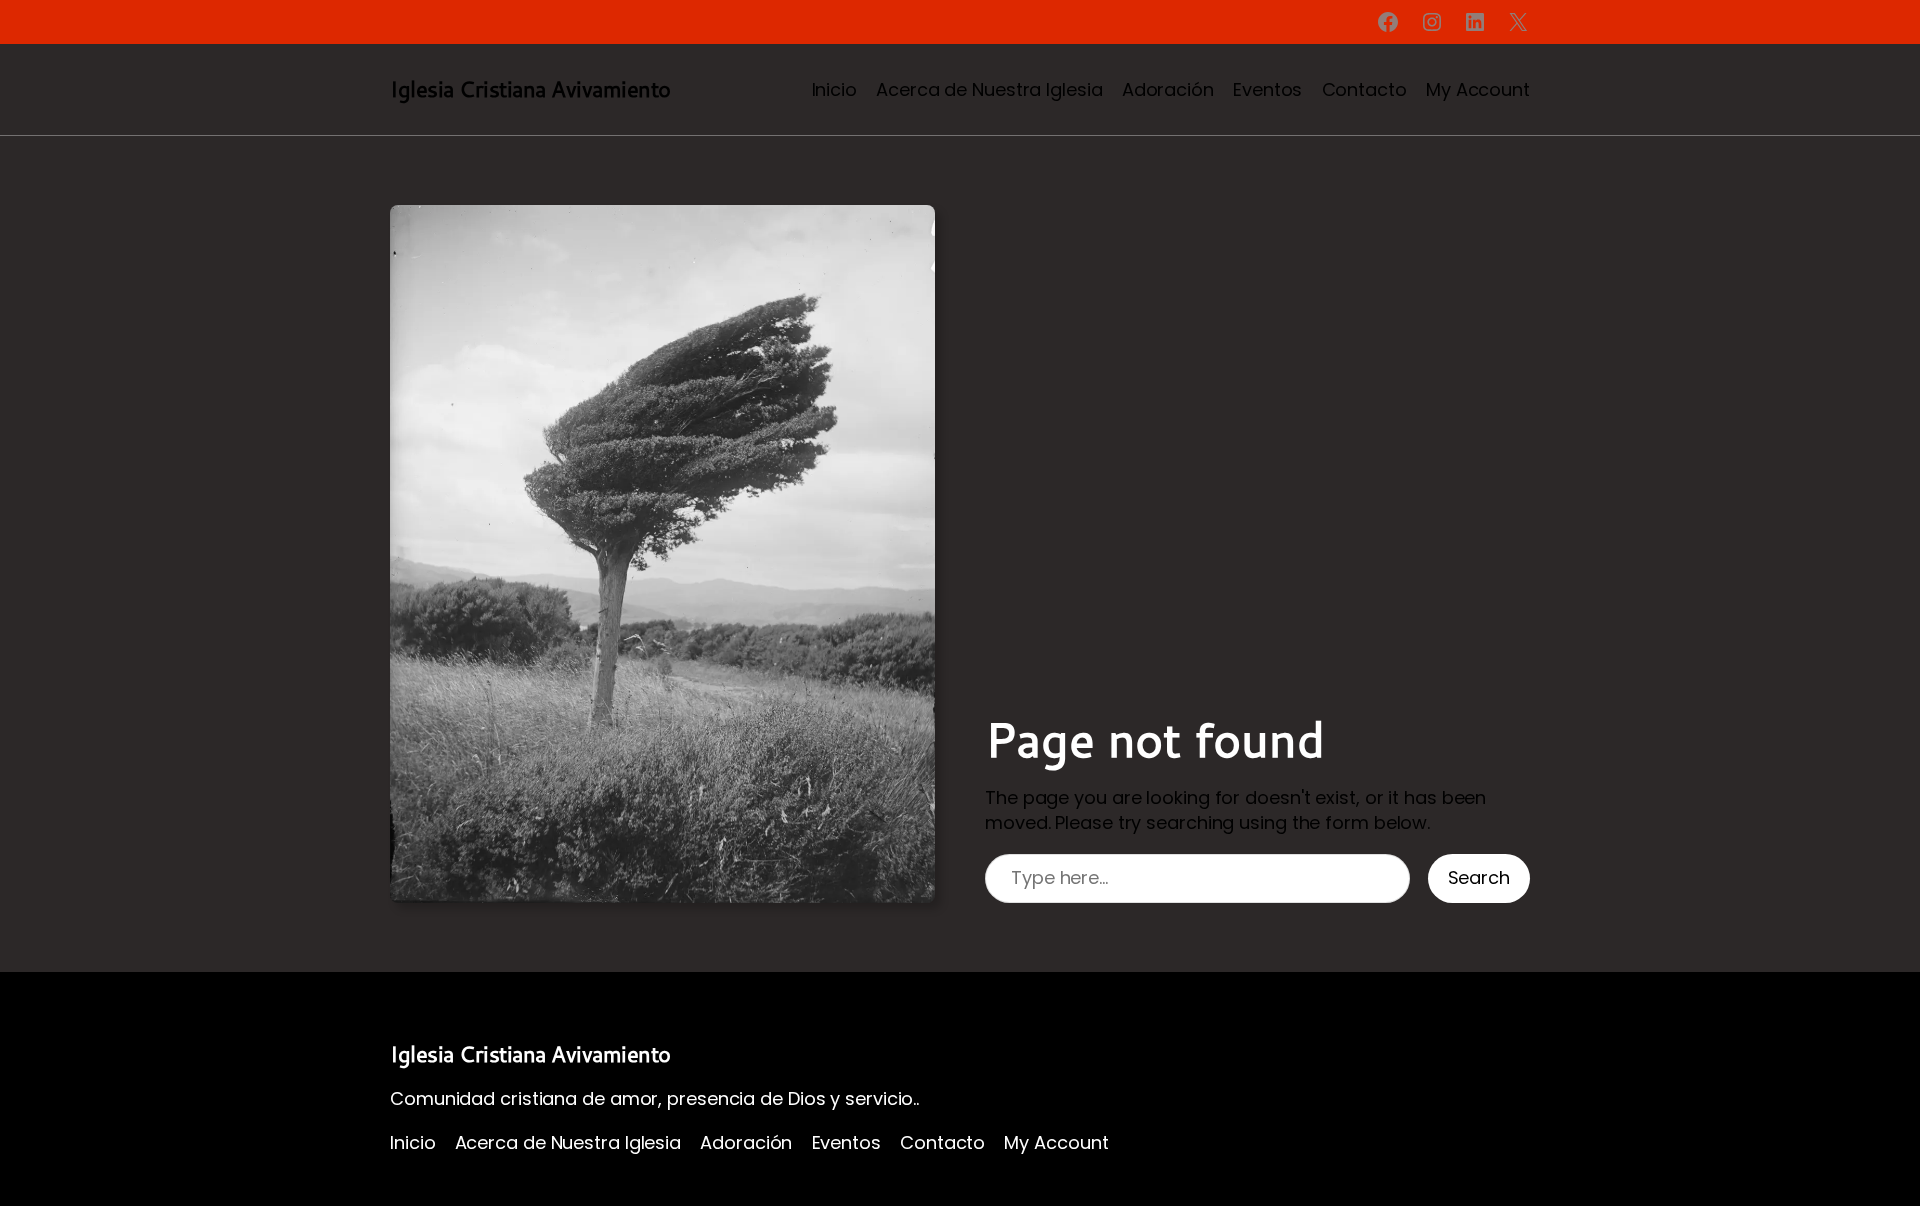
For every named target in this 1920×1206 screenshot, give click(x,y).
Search (1479, 877)
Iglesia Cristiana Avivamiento (530, 88)
